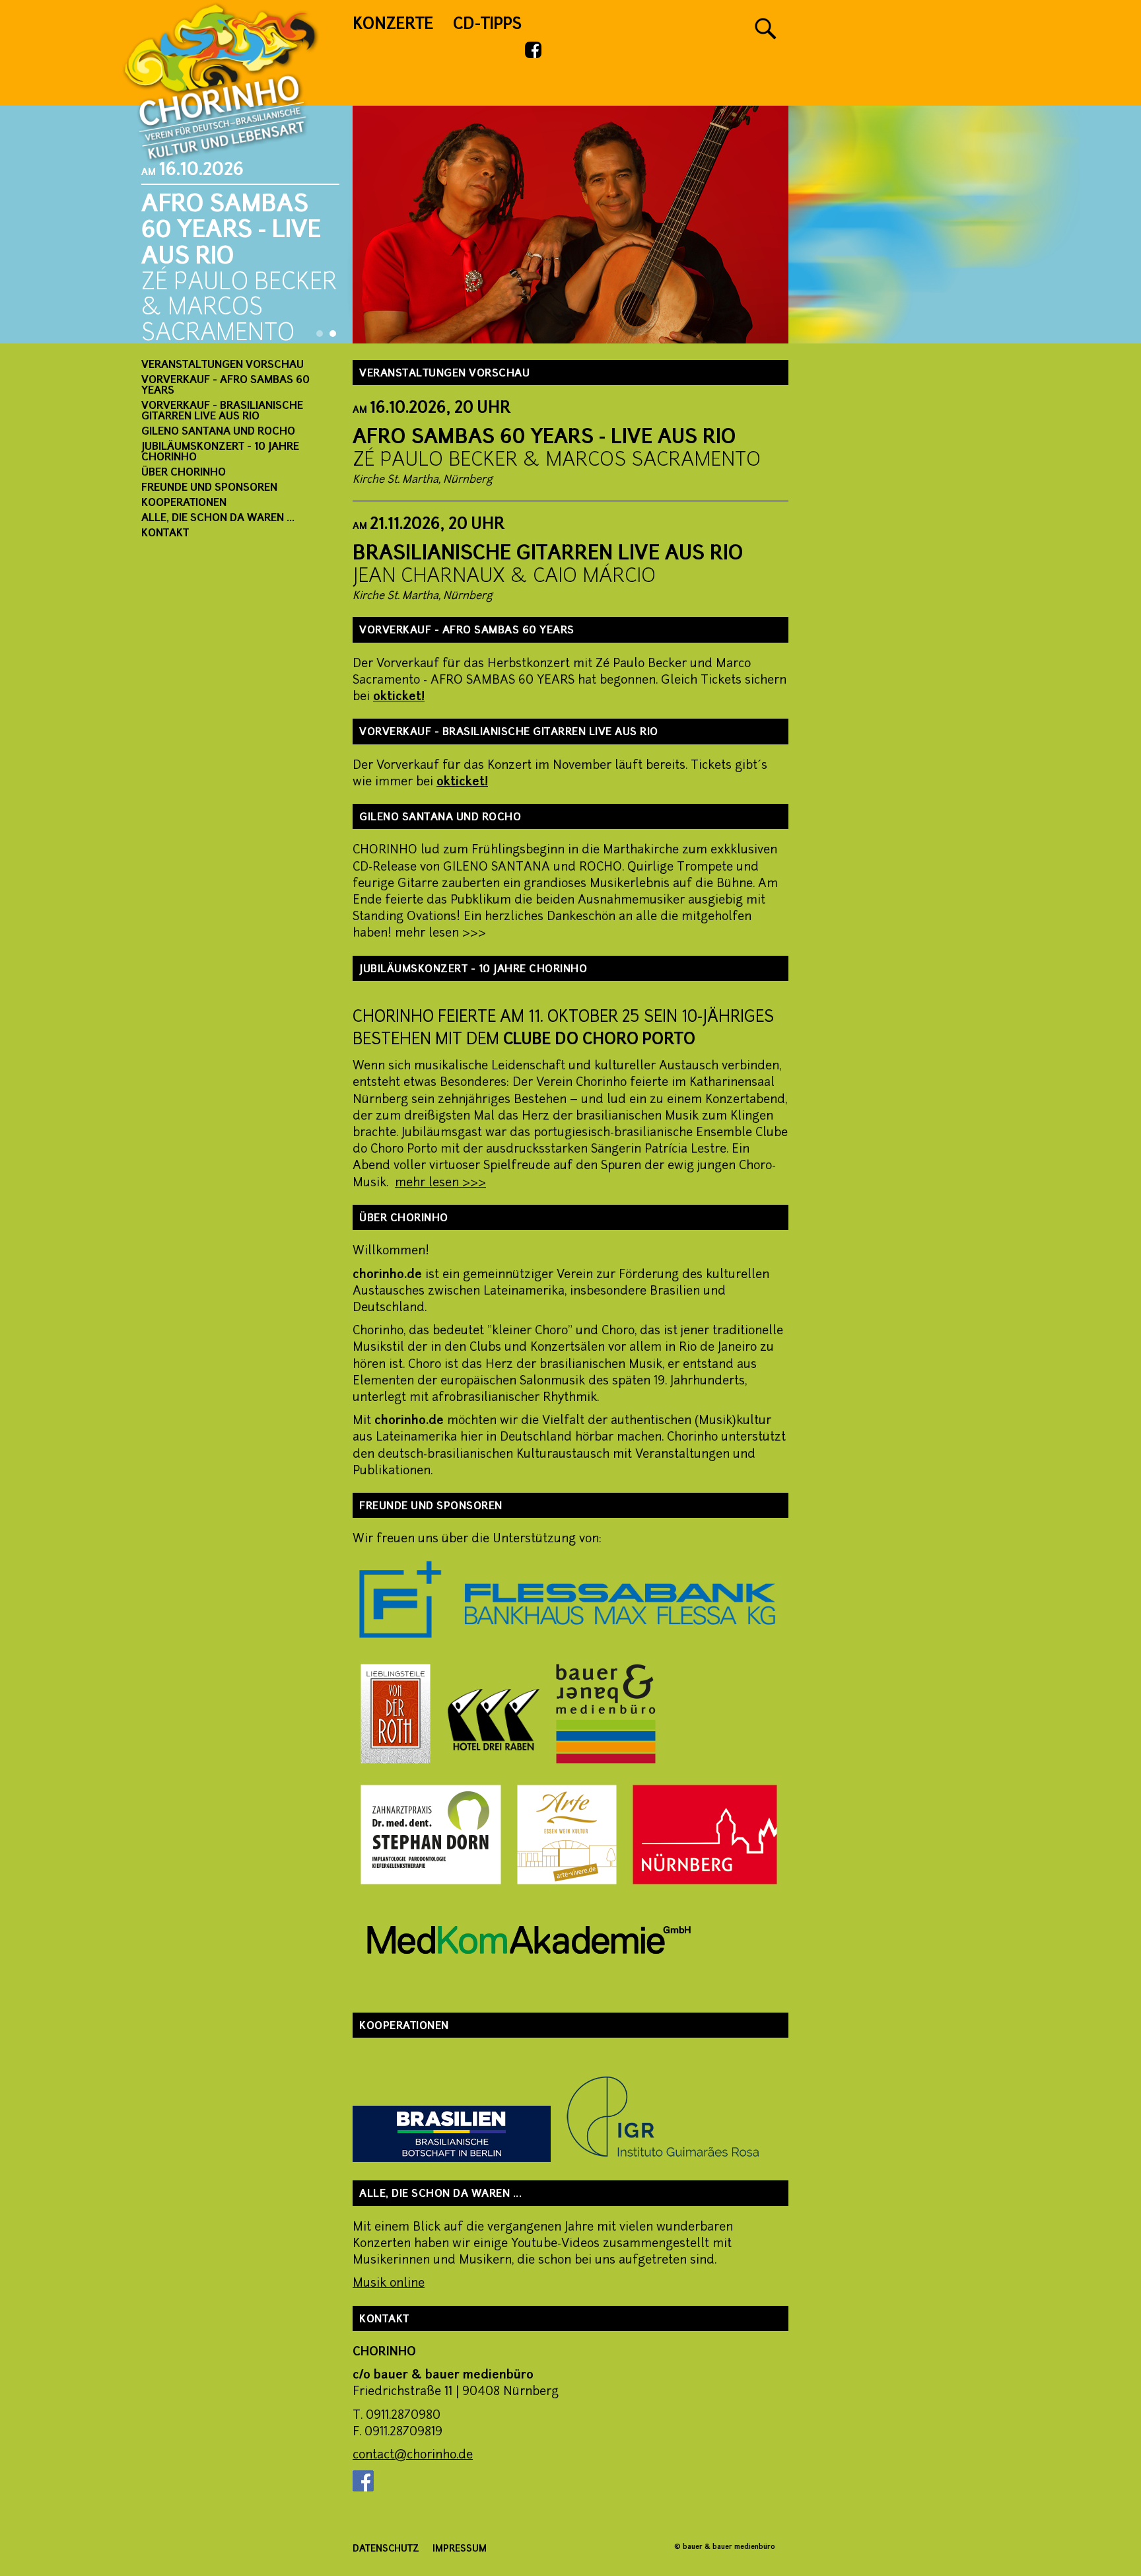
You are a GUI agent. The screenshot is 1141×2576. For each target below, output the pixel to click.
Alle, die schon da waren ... (218, 519)
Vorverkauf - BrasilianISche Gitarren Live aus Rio (222, 411)
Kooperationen (184, 503)
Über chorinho (184, 473)
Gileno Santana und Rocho (218, 432)
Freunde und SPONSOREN (209, 488)
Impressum (460, 2549)
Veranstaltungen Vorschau (223, 365)
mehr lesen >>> (440, 1183)
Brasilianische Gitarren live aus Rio (548, 555)
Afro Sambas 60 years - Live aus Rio (544, 438)
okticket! (399, 697)
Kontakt (165, 534)
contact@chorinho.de (413, 2455)
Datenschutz (386, 2549)
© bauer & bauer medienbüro (725, 2547)
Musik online (389, 2284)
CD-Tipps (487, 25)
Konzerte (393, 25)
